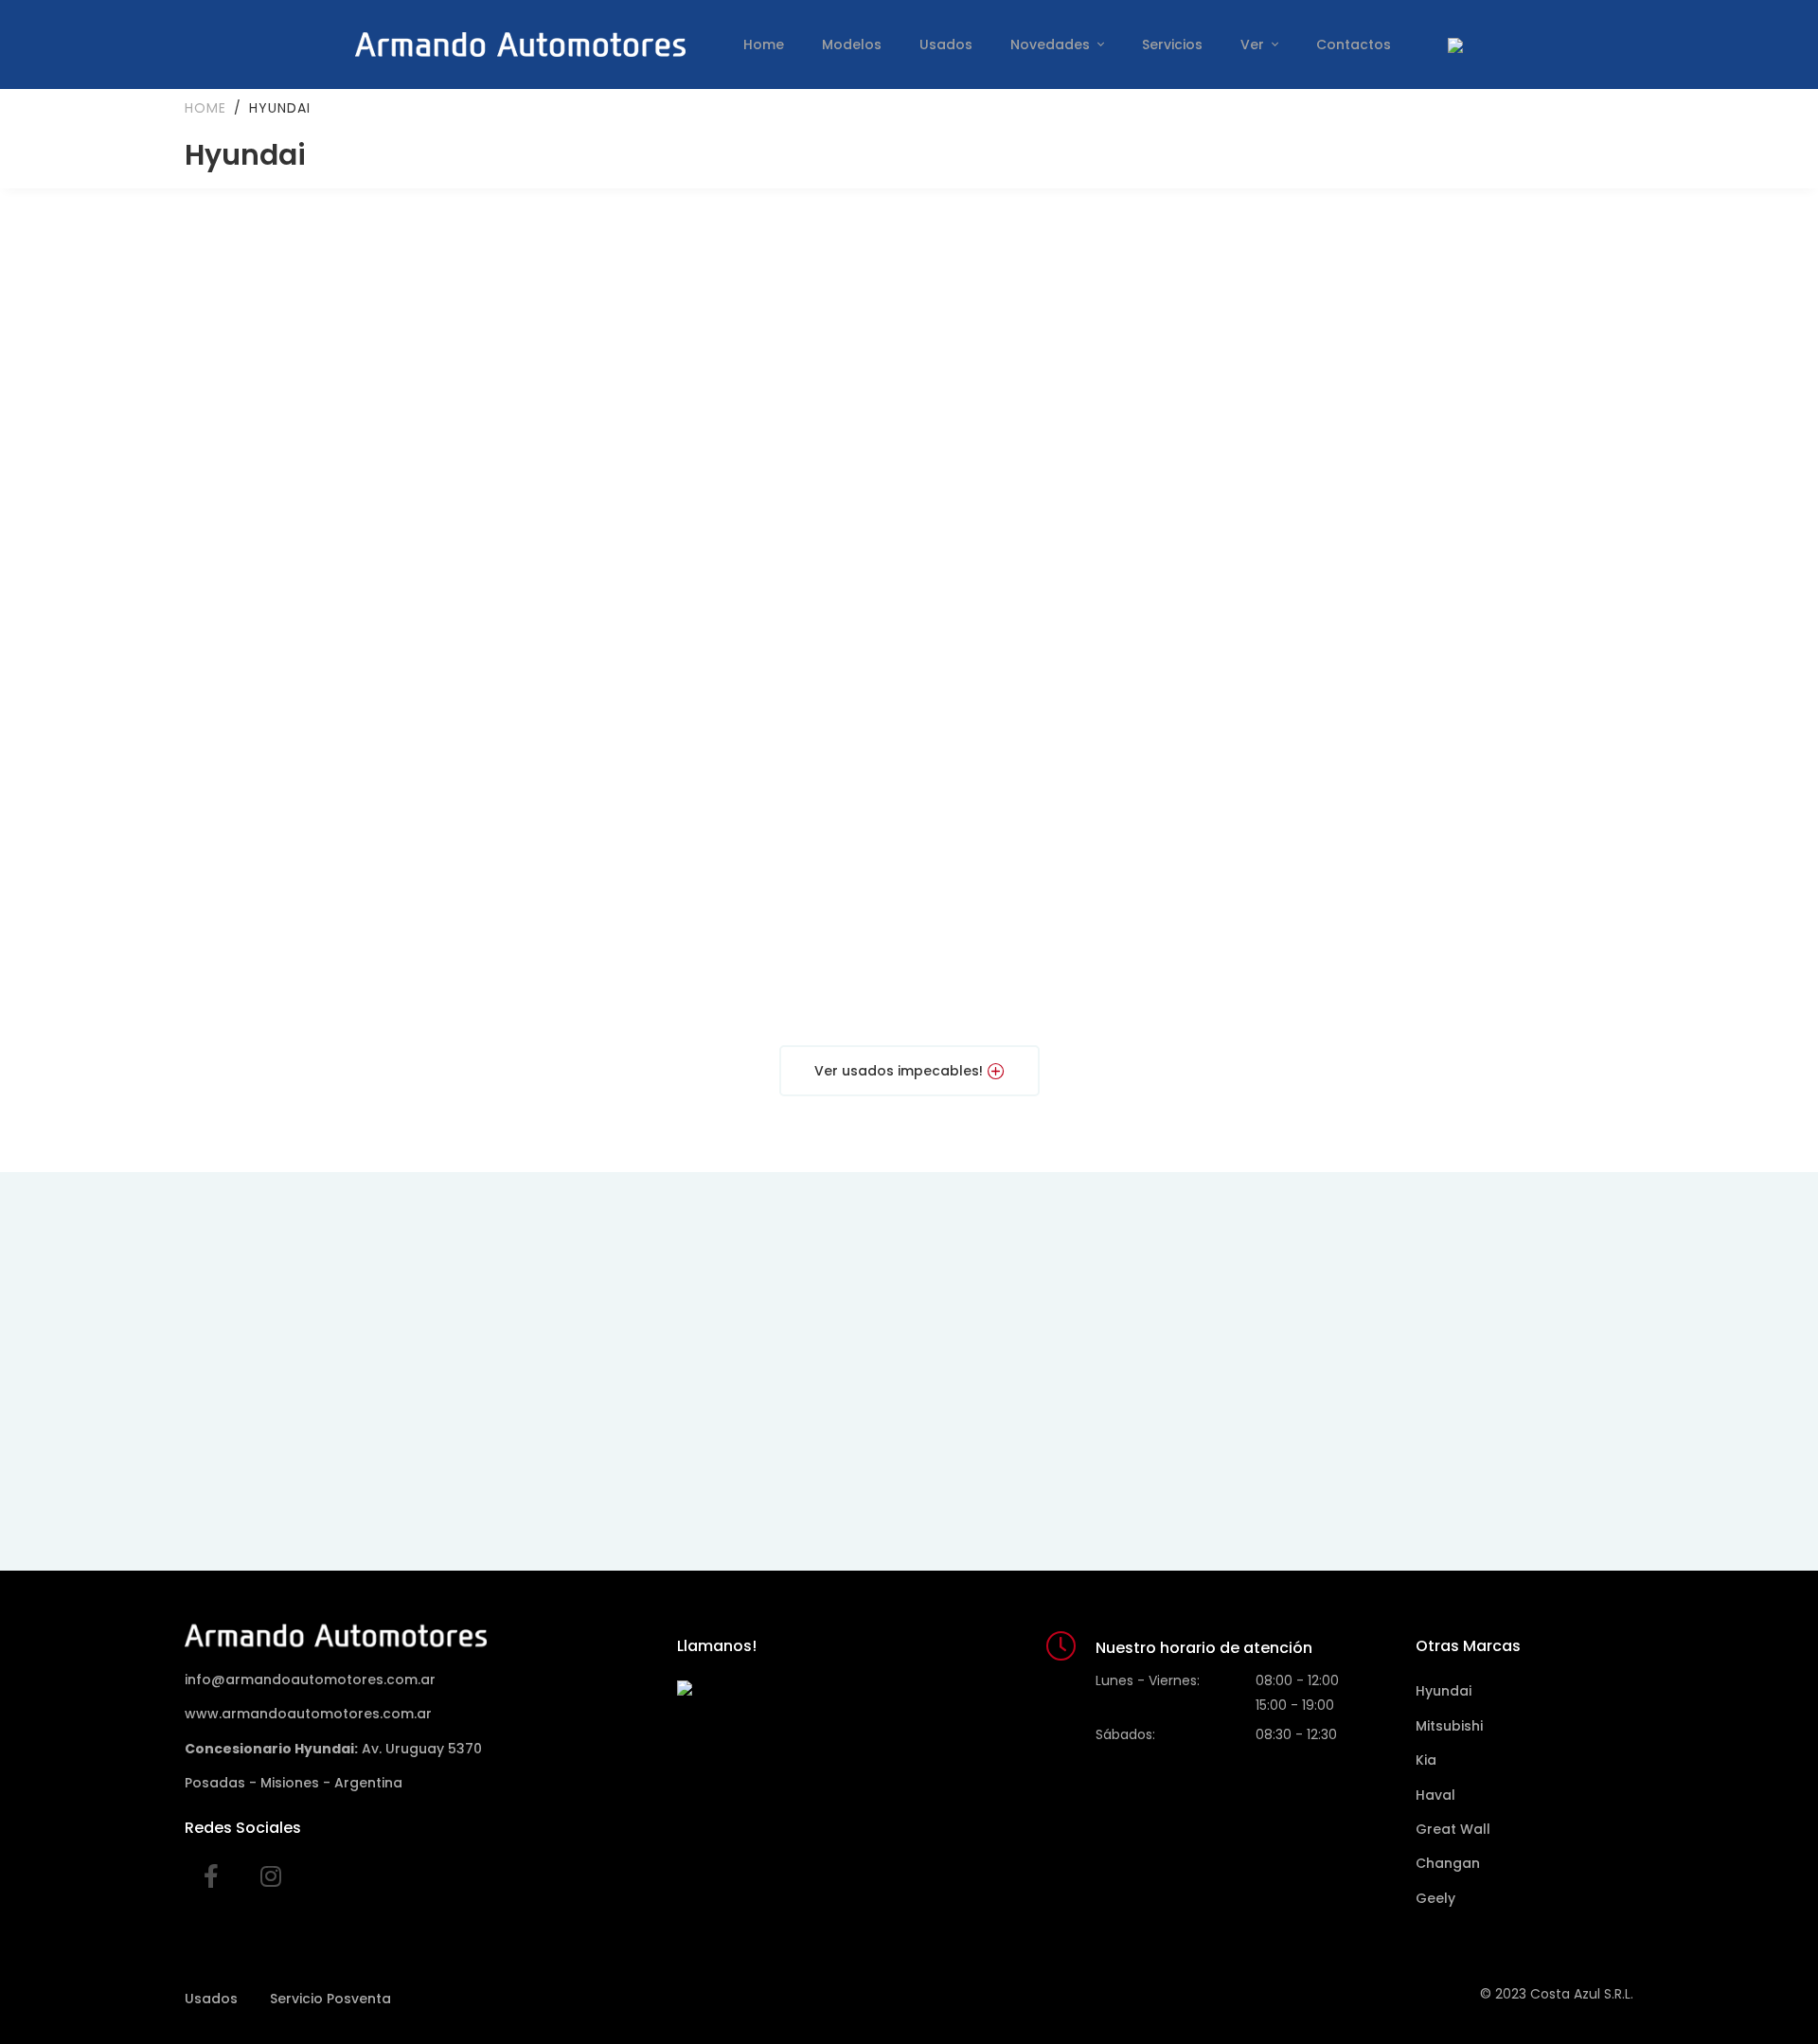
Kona (1093, 687)
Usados (946, 44)
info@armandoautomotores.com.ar (310, 1680)
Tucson (1459, 687)
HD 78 (1093, 962)
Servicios (1172, 44)
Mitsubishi (1449, 1726)
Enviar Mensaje (1240, 1451)
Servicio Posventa (330, 1999)
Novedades (1052, 44)
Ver (1254, 44)
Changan (1448, 1863)
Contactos (1354, 44)
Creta (358, 687)
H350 (726, 962)
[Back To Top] (1765, 1991)
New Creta (726, 708)
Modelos (852, 44)
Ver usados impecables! (899, 1071)
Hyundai (1444, 1691)
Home (764, 44)
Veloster (359, 417)
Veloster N (726, 417)
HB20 (1460, 417)
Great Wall (1453, 1829)
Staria (358, 984)
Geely (1435, 1898)
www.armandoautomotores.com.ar (308, 1714)
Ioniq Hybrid (1093, 432)
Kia (1426, 1760)
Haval (1435, 1795)
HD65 (1459, 962)
